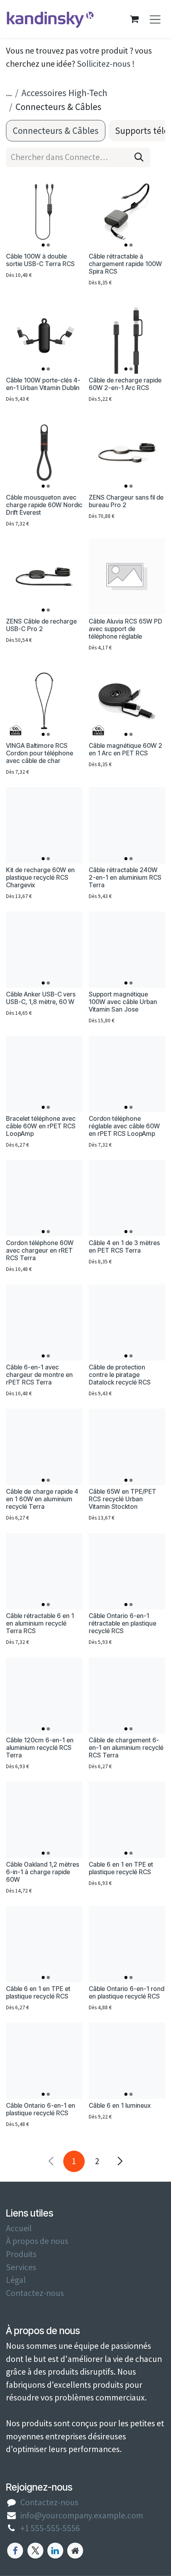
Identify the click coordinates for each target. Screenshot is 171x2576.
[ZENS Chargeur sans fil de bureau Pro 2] (127, 453)
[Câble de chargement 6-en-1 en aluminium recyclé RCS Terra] (127, 1695)
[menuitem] (56, 131)
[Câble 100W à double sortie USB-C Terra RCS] (44, 212)
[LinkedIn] (55, 2551)
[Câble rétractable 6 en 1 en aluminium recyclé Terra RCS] (44, 1571)
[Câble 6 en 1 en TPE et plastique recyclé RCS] (44, 1944)
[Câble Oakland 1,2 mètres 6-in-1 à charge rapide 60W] (44, 1820)
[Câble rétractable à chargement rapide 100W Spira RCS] (127, 212)
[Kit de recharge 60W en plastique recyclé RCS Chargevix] (44, 825)
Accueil (19, 2228)
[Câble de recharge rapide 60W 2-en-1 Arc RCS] (127, 336)
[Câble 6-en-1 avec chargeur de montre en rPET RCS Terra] (44, 1323)
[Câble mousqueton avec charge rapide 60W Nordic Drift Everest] (44, 453)
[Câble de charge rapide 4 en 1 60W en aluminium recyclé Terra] (44, 1447)
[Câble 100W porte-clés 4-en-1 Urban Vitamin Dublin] (44, 336)
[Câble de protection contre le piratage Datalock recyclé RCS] (127, 1323)
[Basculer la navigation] (155, 19)
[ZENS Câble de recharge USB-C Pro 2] (44, 577)
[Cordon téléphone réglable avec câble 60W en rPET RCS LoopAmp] (127, 1074)
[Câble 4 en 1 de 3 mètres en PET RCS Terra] (127, 1198)
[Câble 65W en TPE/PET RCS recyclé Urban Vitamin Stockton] (127, 1447)
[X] (35, 2551)
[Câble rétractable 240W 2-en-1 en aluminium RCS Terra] (127, 825)
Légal (16, 2280)
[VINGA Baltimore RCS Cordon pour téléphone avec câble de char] (44, 701)
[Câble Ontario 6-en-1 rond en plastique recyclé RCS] (127, 1944)
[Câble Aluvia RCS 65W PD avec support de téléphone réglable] (127, 577)
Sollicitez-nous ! (106, 64)
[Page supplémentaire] (75, 2551)
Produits (21, 2254)
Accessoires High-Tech (64, 93)
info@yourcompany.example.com (82, 2515)
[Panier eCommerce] (134, 19)
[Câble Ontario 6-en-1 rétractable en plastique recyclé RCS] (127, 1571)
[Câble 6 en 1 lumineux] (127, 2061)
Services (21, 2267)
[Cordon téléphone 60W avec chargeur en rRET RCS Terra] (44, 1198)
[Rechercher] (139, 157)
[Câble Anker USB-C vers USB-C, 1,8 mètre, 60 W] (44, 950)
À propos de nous (37, 2241)
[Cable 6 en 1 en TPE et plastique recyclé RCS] (127, 1820)
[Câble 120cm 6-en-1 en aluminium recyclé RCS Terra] (44, 1695)
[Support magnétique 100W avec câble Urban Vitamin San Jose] (127, 950)
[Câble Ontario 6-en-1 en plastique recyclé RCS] (44, 2061)
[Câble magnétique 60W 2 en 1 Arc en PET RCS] (127, 701)
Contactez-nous (35, 2293)
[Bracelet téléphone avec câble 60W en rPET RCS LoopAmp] (44, 1074)
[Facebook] (15, 2551)
